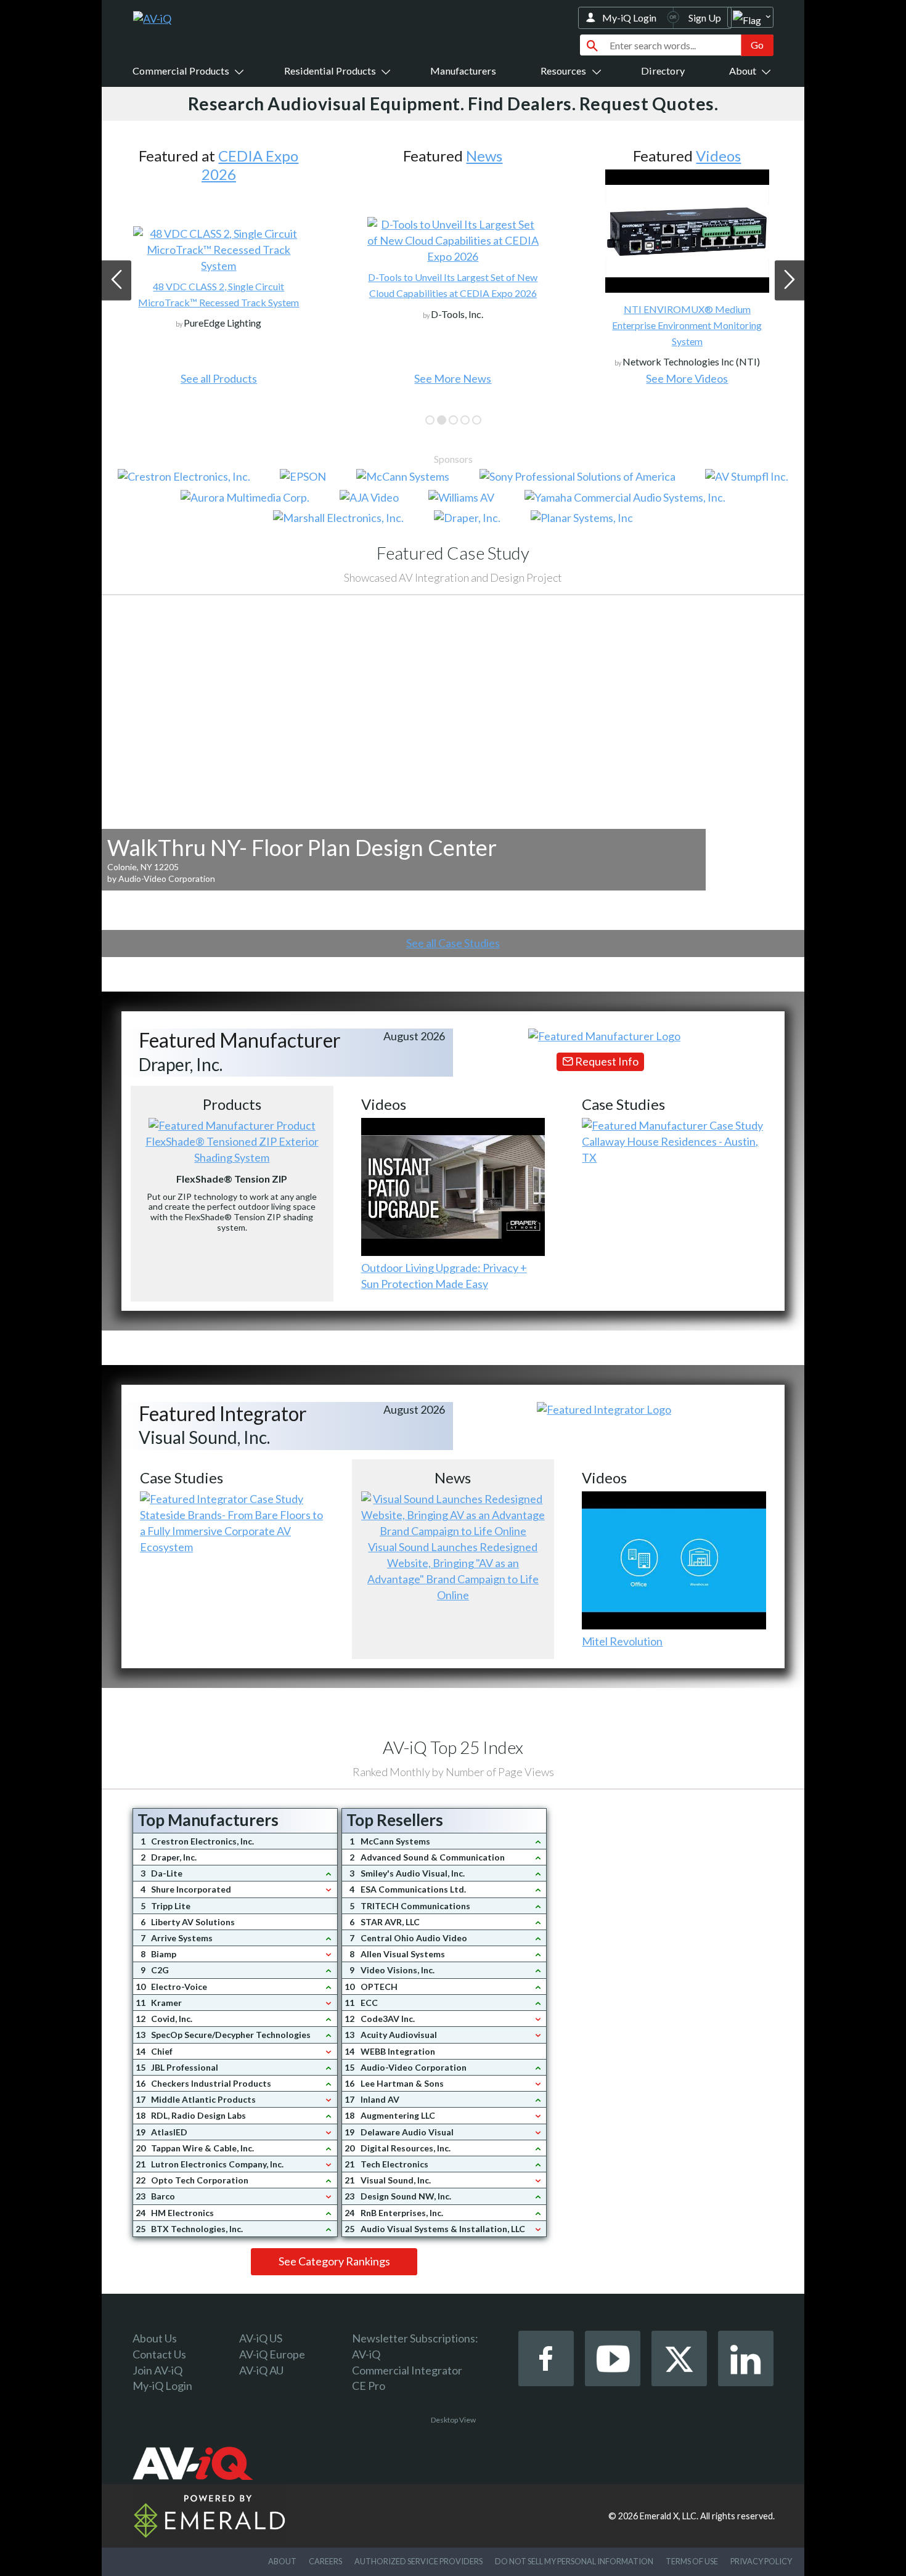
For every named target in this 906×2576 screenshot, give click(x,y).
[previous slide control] (116, 280)
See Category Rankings (334, 2261)
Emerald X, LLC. (669, 2516)
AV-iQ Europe (272, 2354)
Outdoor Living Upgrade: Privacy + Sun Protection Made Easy (444, 1276)
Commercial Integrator (407, 2370)
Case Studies (718, 156)
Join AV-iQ (157, 2370)
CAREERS (325, 2561)
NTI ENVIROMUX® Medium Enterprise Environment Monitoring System (453, 325)
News (250, 156)
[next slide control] (790, 280)
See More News (218, 378)
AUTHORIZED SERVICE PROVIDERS (418, 2561)
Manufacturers (463, 71)
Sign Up (705, 18)
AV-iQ (366, 2354)
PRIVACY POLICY (761, 2561)
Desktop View (453, 2420)
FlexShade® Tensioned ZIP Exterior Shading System (232, 1149)
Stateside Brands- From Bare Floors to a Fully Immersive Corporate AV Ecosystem (231, 1531)
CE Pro (369, 2386)
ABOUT (282, 2561)
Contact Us (159, 2354)
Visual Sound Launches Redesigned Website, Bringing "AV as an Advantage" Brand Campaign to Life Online (453, 1571)
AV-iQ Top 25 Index (453, 1747)
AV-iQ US (261, 2338)
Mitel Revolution (622, 1641)
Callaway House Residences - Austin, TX (670, 1149)
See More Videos (453, 378)
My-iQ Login (629, 18)
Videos (484, 156)
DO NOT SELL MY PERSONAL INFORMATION (574, 2561)
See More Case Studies (687, 378)
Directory (663, 71)
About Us (155, 2338)
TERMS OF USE (692, 2561)
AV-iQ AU (261, 2370)
